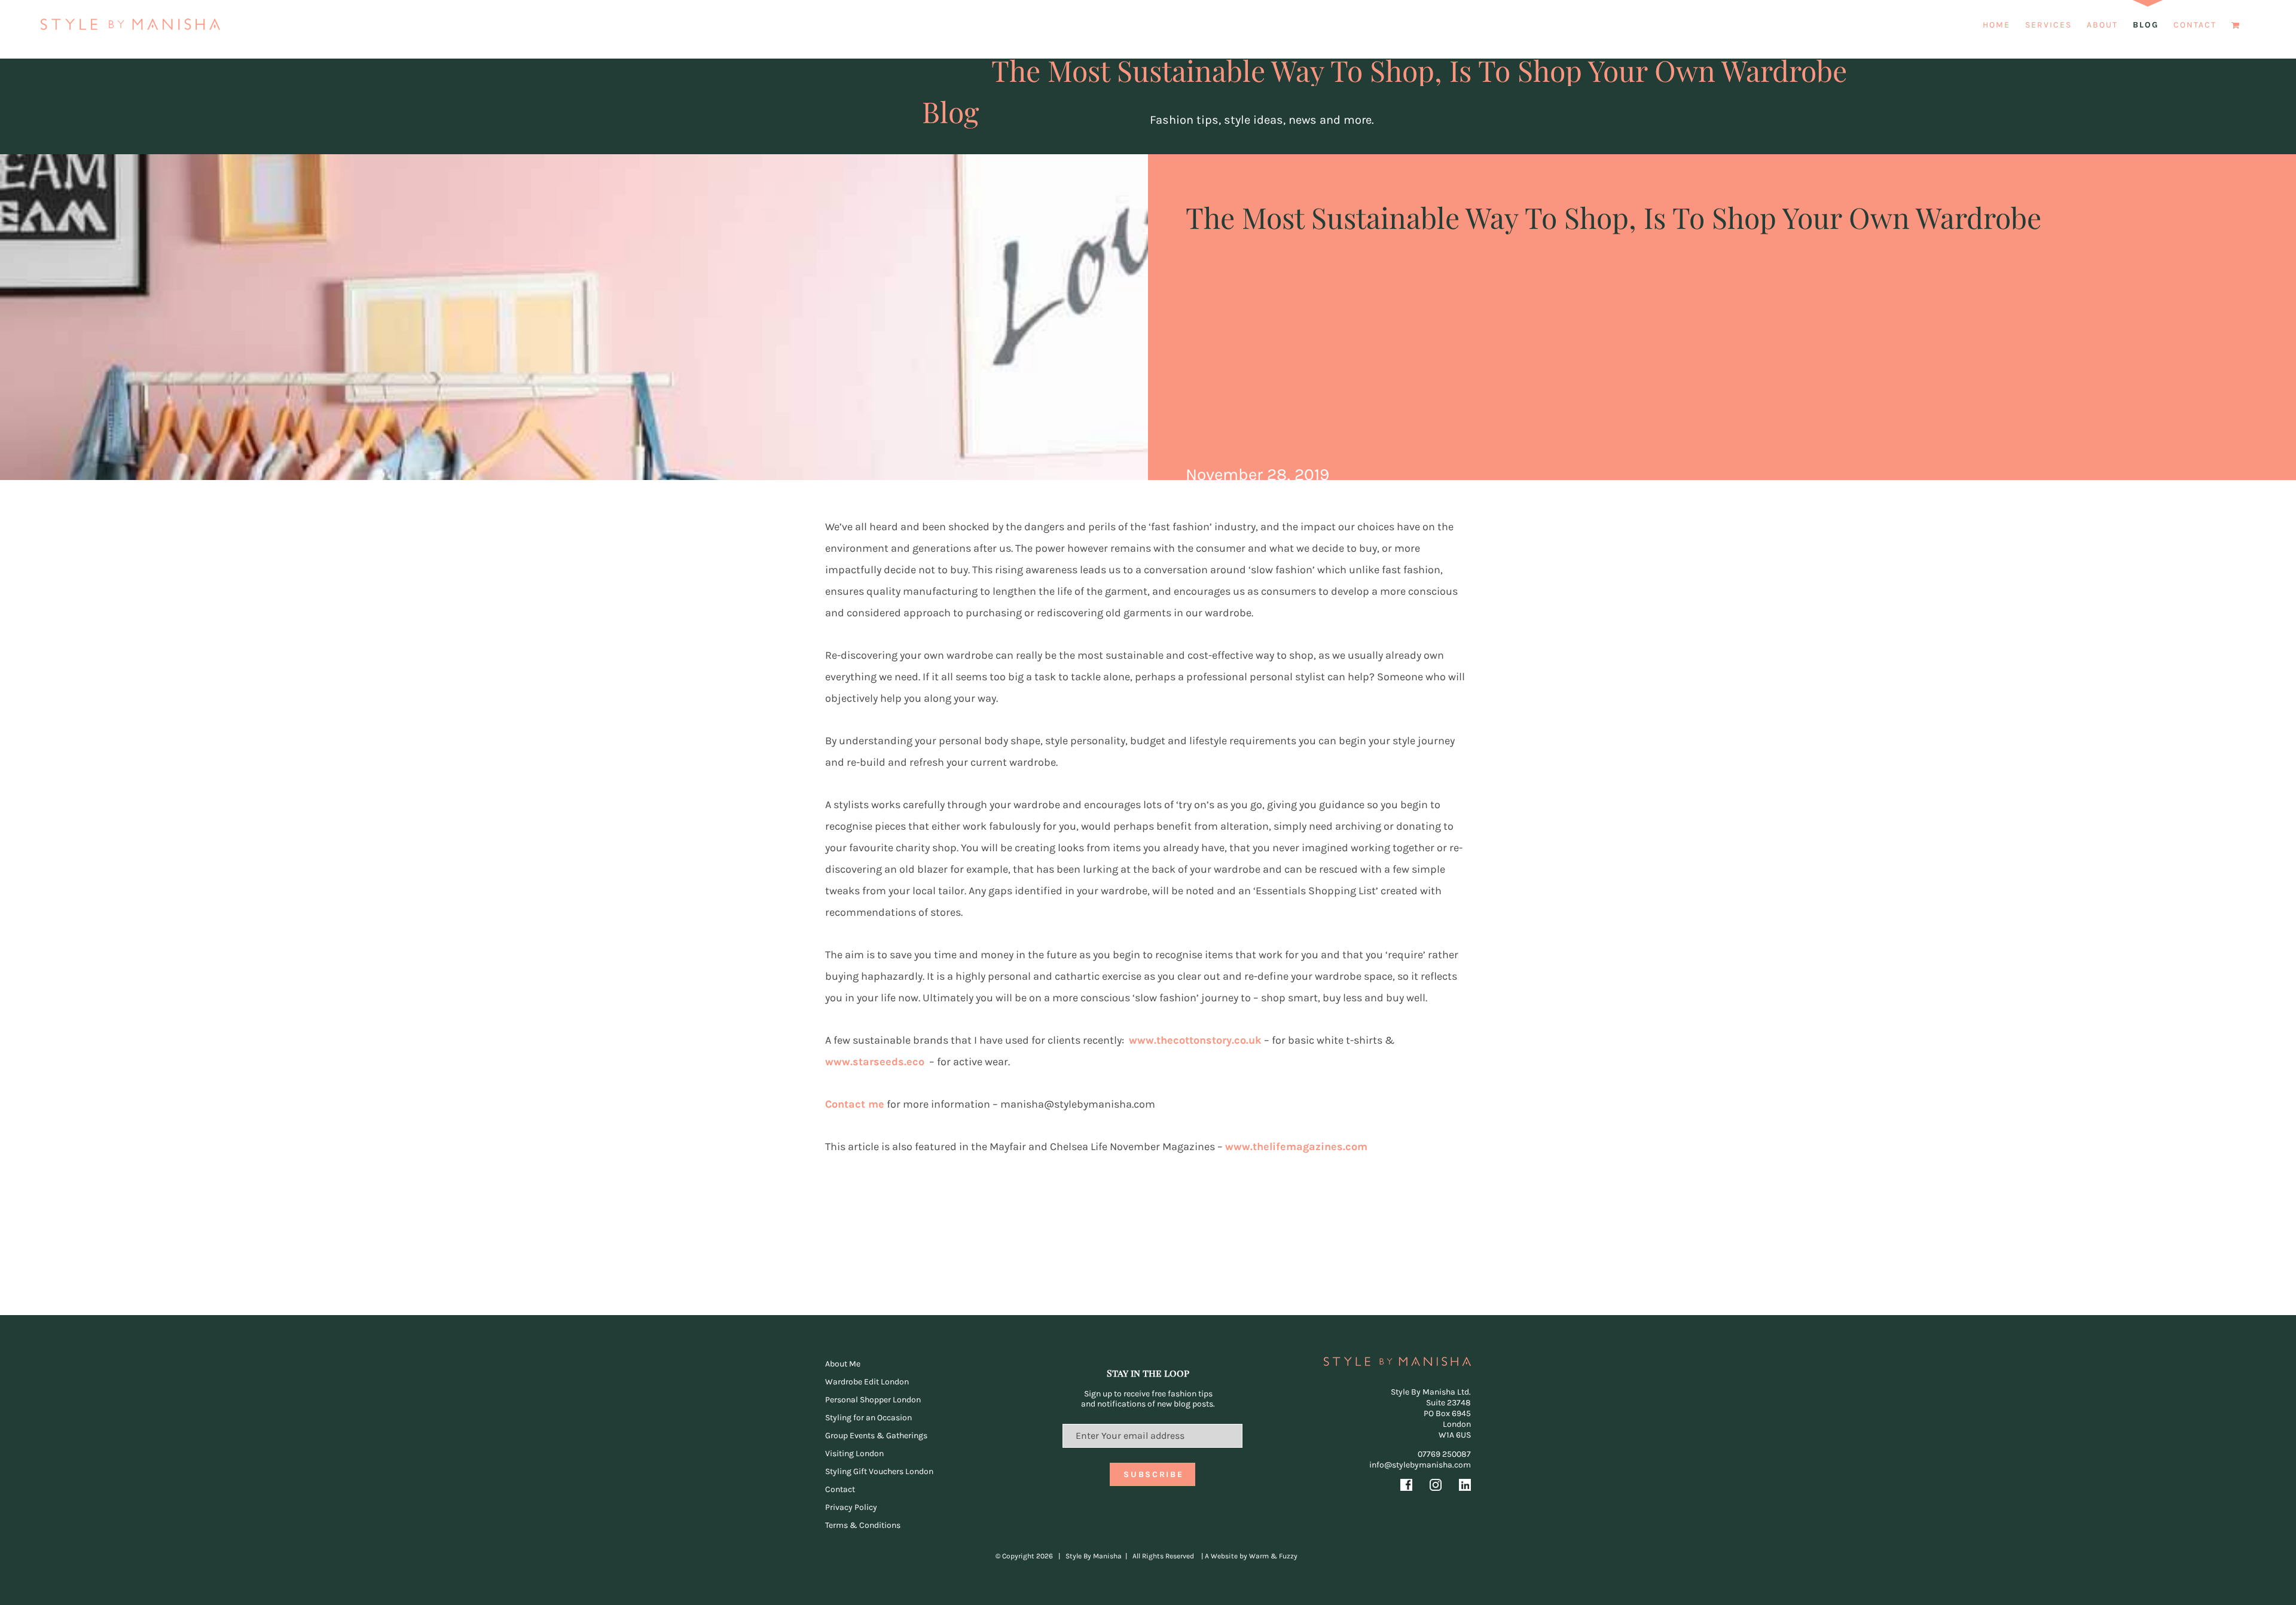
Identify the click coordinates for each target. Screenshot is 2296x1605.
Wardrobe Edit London (867, 1382)
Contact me (855, 1104)
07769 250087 (1444, 1454)
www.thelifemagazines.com (1296, 1147)
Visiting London (854, 1453)
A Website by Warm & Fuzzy (1251, 1556)
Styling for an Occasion (868, 1418)
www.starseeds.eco (875, 1062)
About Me (843, 1364)
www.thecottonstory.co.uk (1195, 1040)
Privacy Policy (851, 1507)
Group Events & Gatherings (876, 1436)
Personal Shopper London (873, 1400)
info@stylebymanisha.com (1420, 1465)
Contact (840, 1489)
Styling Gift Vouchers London (879, 1471)
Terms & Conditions (863, 1525)
